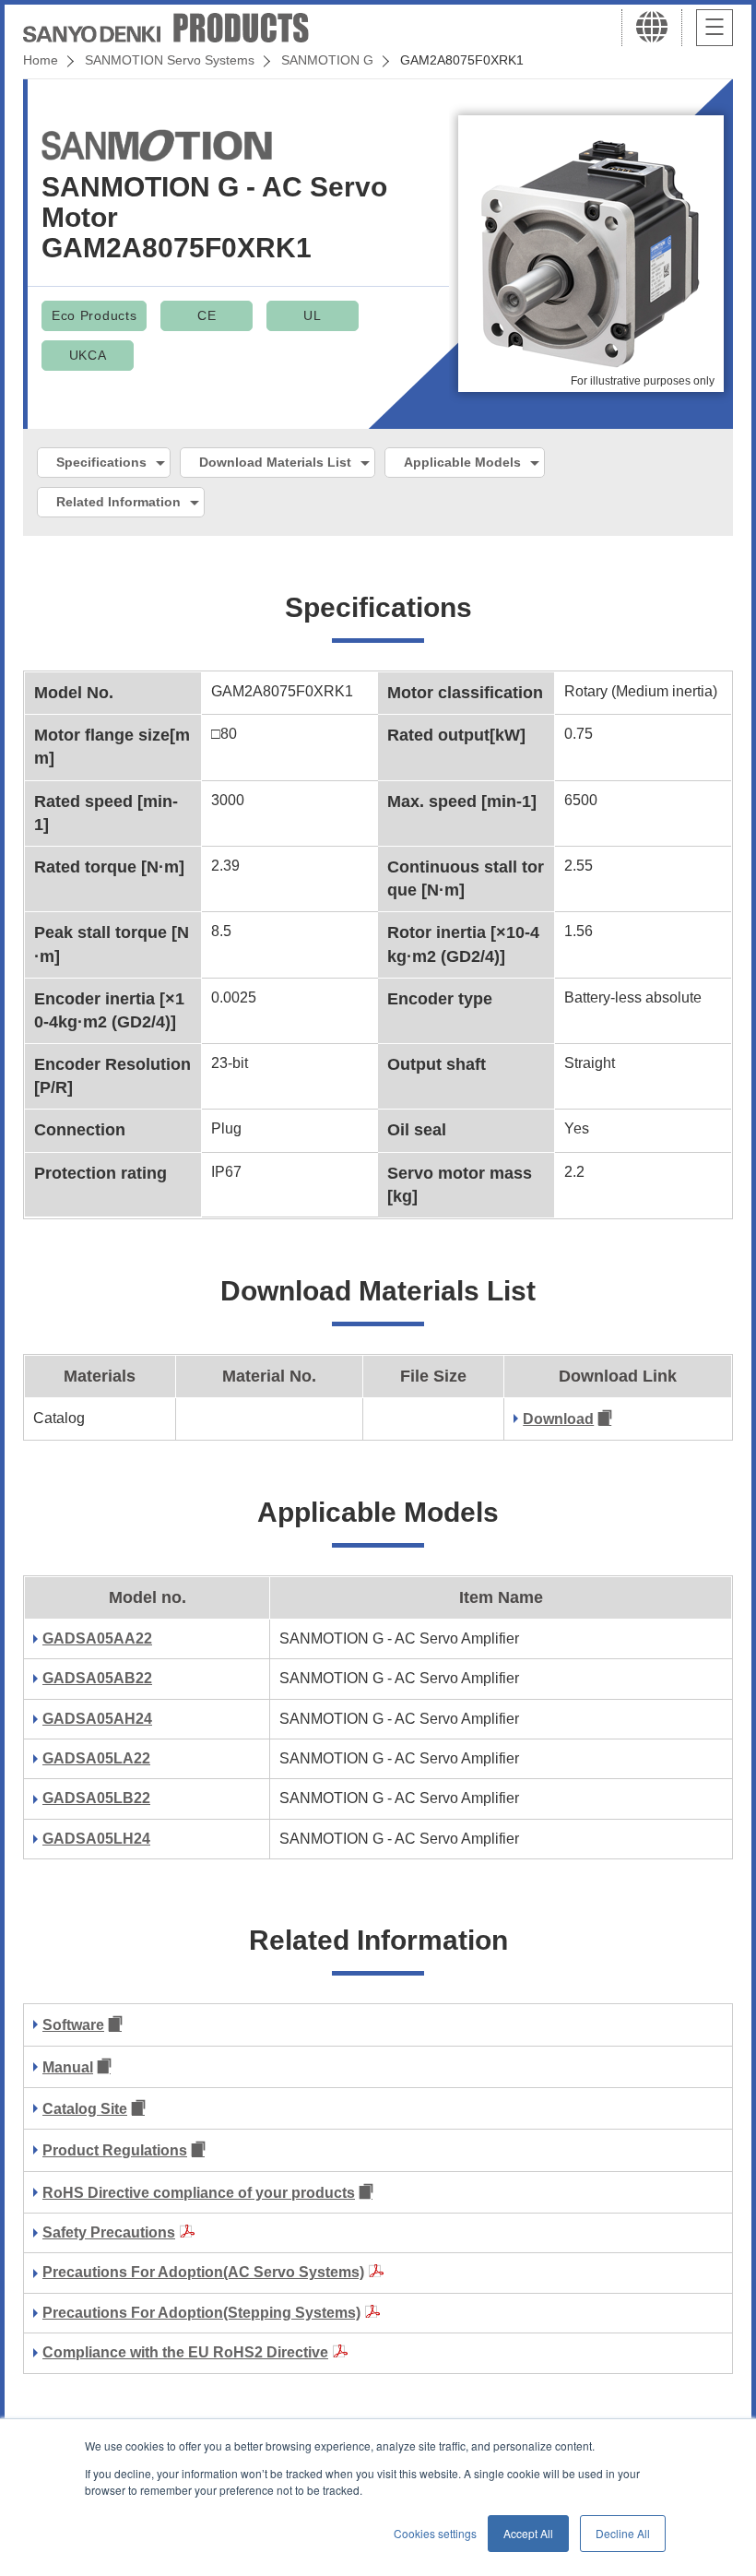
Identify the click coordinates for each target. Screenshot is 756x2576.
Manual (68, 2067)
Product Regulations (115, 2150)
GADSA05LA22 (96, 1758)
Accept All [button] (528, 2533)
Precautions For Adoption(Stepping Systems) (201, 2313)
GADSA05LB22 (96, 1798)
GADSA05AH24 (97, 1719)
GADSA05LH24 (96, 1839)
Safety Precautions (109, 2232)
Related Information (118, 502)
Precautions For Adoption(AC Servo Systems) (203, 2272)
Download (558, 1419)
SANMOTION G (327, 60)
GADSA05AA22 (97, 1638)
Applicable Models (462, 462)
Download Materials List (275, 462)
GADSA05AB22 (97, 1678)
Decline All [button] (623, 2533)
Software (73, 2025)
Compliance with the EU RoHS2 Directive (185, 2352)
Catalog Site (85, 2109)
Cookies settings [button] (435, 2533)
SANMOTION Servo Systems (170, 60)
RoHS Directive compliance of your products (199, 2193)
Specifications (101, 462)
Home (41, 60)
